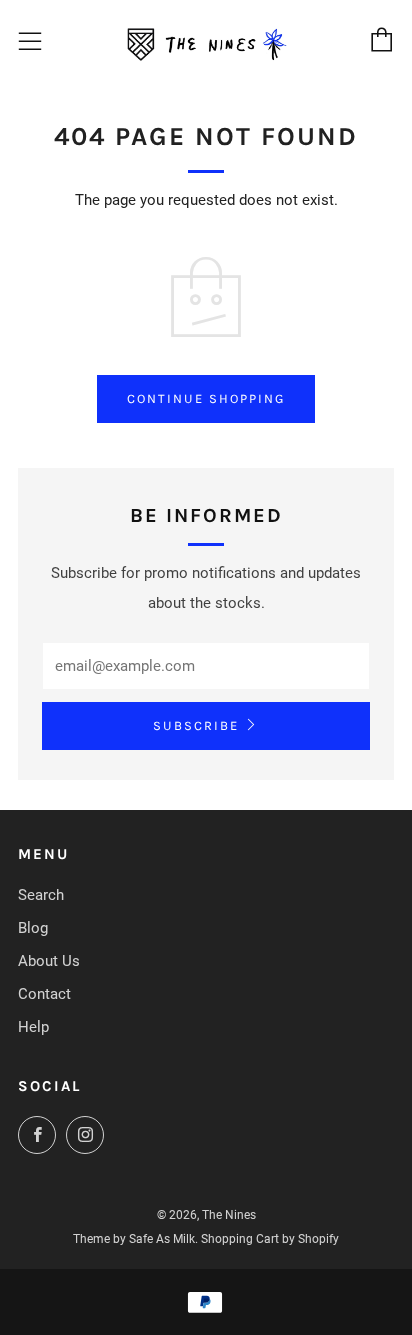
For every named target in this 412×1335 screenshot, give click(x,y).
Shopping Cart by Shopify (270, 1239)
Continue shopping (206, 398)
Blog (33, 928)
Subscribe (196, 725)
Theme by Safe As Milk (134, 1239)
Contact (44, 994)
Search (41, 895)
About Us (49, 961)
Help (33, 1027)
